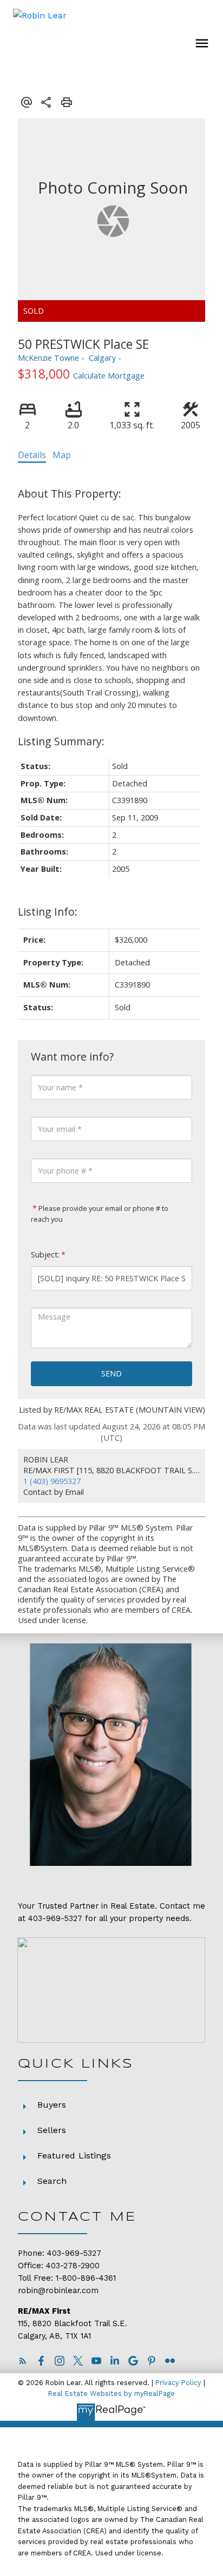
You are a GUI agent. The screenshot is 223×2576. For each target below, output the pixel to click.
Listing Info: (48, 912)
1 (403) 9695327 (52, 1481)
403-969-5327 (55, 1919)
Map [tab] (62, 455)
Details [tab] (32, 455)
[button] (23, 2361)
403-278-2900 (73, 2266)
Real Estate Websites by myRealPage (111, 2393)
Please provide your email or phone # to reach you (100, 1214)
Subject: (45, 1254)
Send (111, 1373)
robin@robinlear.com (58, 2291)
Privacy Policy (178, 2383)
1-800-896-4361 (86, 2278)
